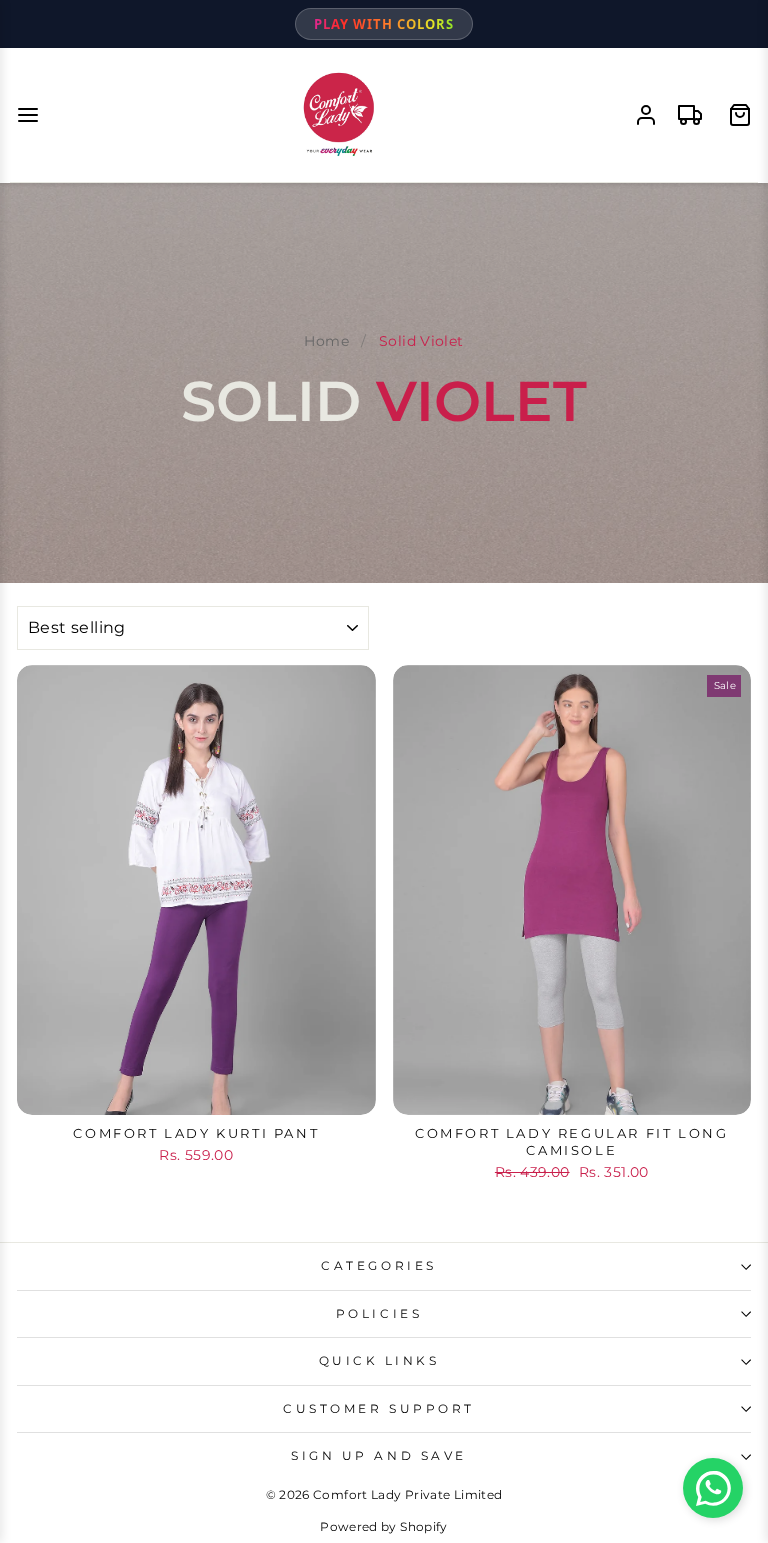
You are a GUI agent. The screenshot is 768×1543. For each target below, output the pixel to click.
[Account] (646, 115)
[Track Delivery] (690, 115)
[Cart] (740, 115)
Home (326, 341)
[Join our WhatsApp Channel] (713, 1488)
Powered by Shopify (384, 1526)
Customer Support (379, 1409)
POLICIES (379, 1314)
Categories (378, 1266)
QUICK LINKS (379, 1361)
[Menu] (28, 115)
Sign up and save (379, 1456)
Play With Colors (384, 24)
